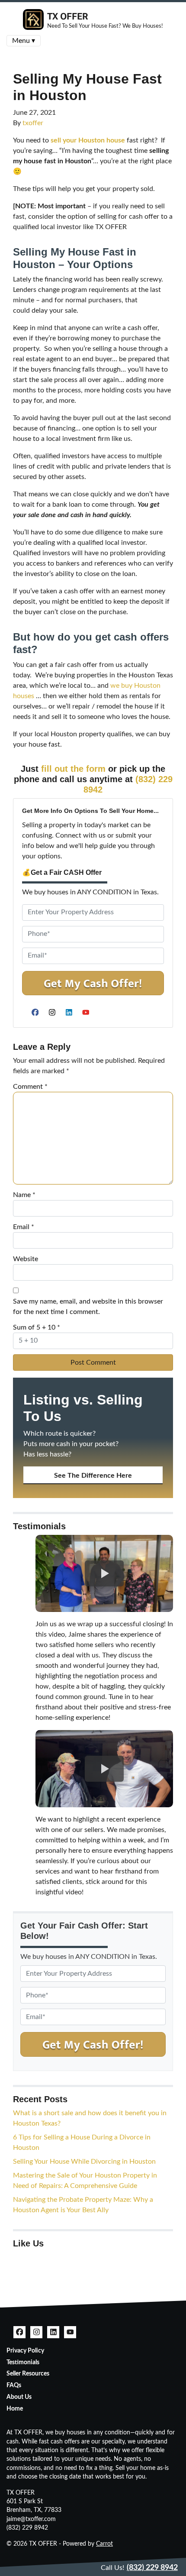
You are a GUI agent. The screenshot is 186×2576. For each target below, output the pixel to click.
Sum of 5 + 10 (37, 1327)
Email (24, 1227)
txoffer (33, 123)
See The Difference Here (93, 1476)
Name (24, 1195)
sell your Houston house (88, 140)
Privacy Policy (25, 2351)
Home (15, 2409)
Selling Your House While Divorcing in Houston (84, 2162)
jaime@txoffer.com (31, 2519)
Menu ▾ (24, 41)
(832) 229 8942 (27, 2528)
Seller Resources (28, 2374)
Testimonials (23, 2362)
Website (26, 1259)
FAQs (14, 2385)
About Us (19, 2397)
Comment (30, 1087)
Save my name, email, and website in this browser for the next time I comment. (88, 1307)
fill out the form (73, 769)
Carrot (104, 2544)
